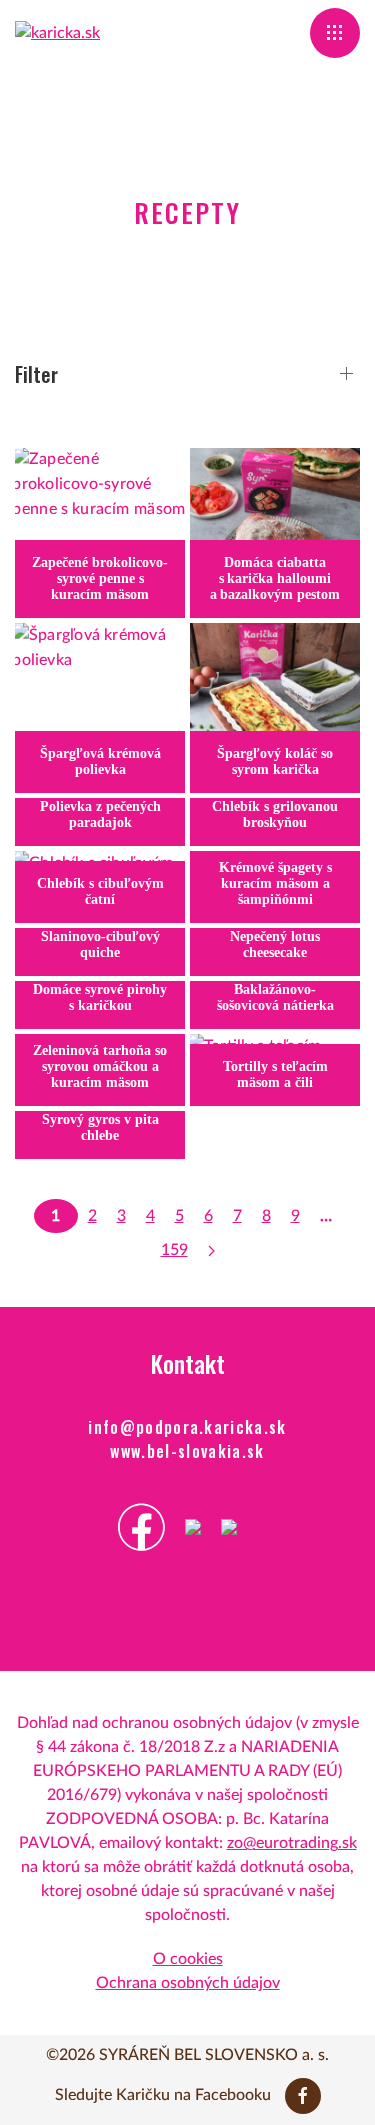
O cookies (188, 1959)
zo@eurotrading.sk (292, 1843)
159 (174, 1250)
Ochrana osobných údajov (188, 1983)
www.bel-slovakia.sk (187, 1451)
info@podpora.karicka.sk (187, 1427)
